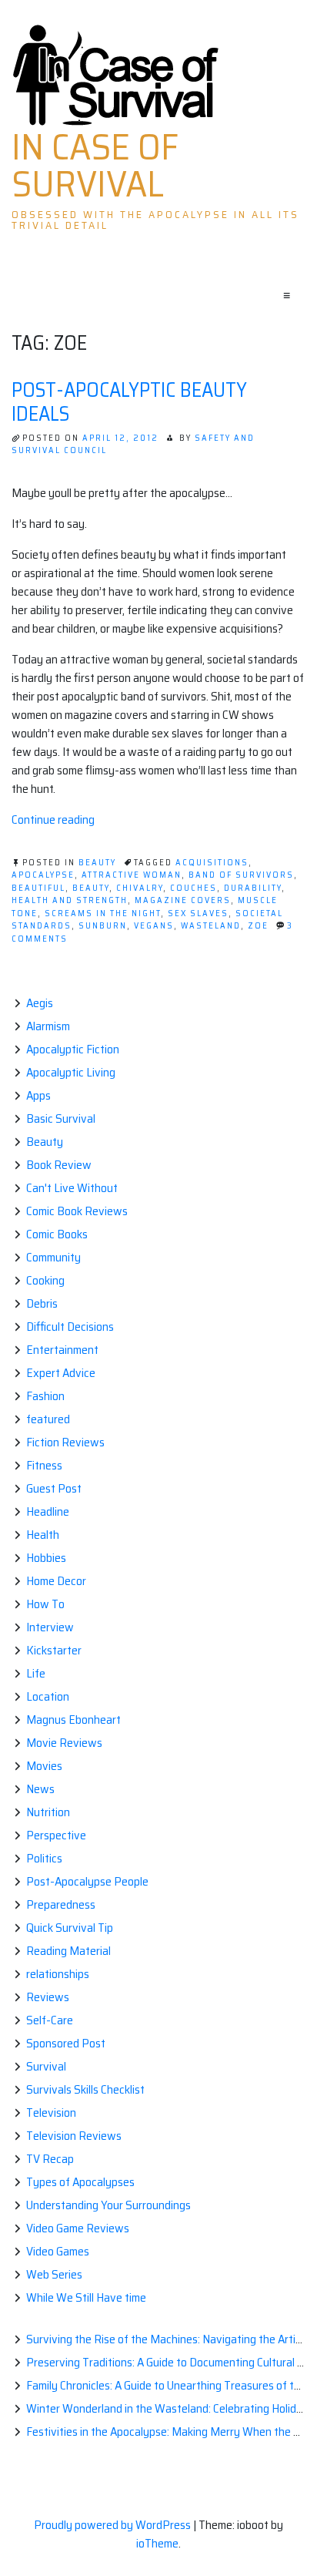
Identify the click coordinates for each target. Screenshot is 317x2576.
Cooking (45, 1280)
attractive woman (132, 875)
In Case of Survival (95, 166)
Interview (50, 1627)
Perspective (56, 1835)
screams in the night (103, 914)
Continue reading (53, 819)
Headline (48, 1511)
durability (253, 888)
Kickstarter (54, 1650)
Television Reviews (74, 2136)
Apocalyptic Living (71, 1072)
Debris (42, 1303)
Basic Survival (61, 1118)
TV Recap (50, 2159)
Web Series (54, 2274)
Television (51, 2113)
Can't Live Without (72, 1188)
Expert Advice (61, 1373)
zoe (258, 926)
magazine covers (183, 900)
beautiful (38, 888)
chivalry (140, 888)
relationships (58, 1974)
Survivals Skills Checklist (85, 2089)
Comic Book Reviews (77, 1211)
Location (48, 1696)
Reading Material (68, 1951)
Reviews (48, 1997)
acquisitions (212, 863)
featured (48, 1419)
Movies (44, 1766)
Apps (38, 1095)
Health (43, 1535)
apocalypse (43, 875)
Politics (44, 1858)
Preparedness (61, 1904)
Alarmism (48, 1026)
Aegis (40, 1003)
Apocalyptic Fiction (73, 1049)
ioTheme (157, 2543)
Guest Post (54, 1488)
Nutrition (48, 1812)
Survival (46, 2066)
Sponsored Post (66, 2043)
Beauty (97, 863)
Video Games (58, 2251)
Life (36, 1673)
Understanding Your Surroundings (108, 2205)
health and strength (70, 900)
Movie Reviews (64, 1743)
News (40, 1789)
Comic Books (57, 1234)
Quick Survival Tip (70, 1928)
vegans (154, 926)
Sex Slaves (198, 914)
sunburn (103, 926)
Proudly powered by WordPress (113, 2525)
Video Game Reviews (78, 2228)
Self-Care (50, 2020)
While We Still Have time (86, 2297)
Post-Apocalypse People (87, 1881)
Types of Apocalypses (80, 2182)
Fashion (45, 1396)
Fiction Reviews (65, 1442)
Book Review (59, 1165)
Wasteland (211, 926)
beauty (91, 888)
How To (45, 1604)
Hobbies (46, 1558)
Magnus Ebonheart (73, 1720)
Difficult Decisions (70, 1327)
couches (194, 888)
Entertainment (62, 1350)
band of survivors (241, 875)
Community (53, 1257)
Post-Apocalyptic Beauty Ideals (129, 401)
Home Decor (56, 1581)
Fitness (44, 1465)
